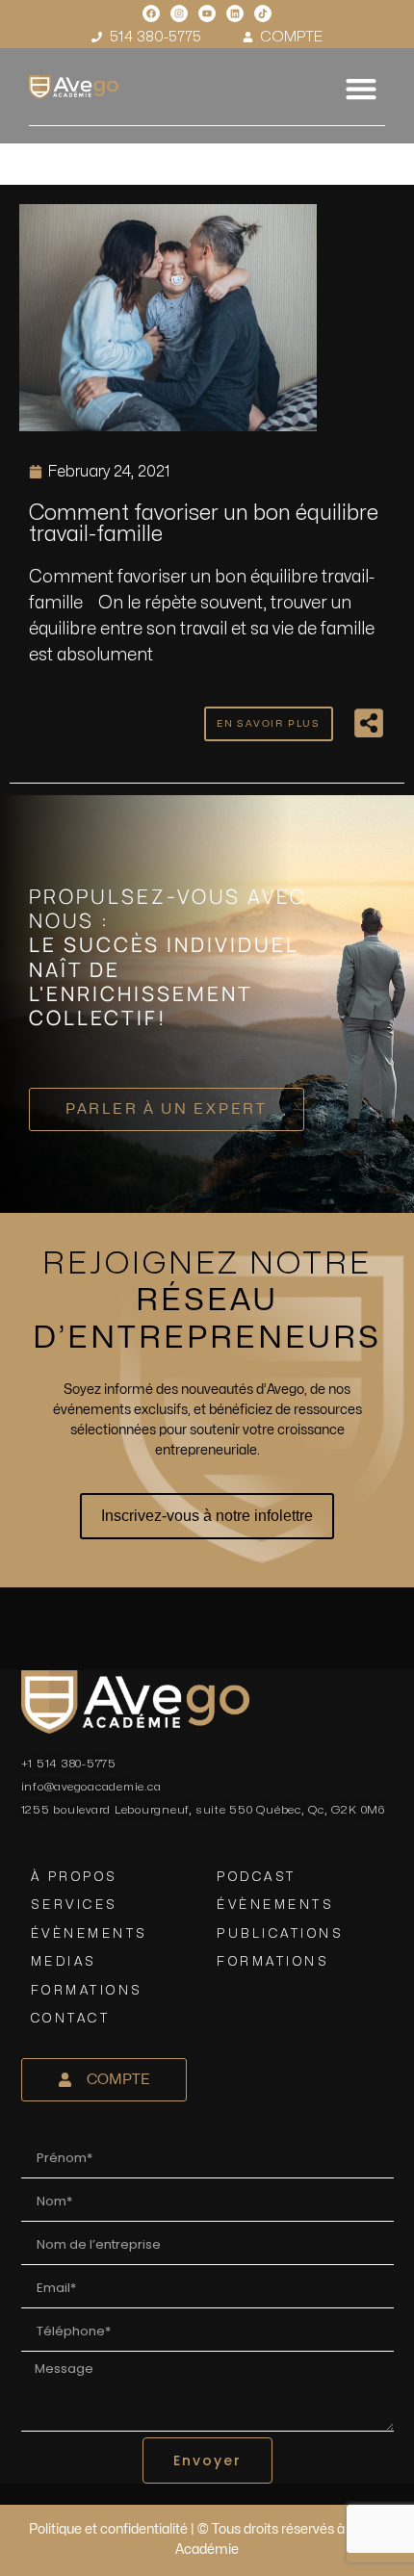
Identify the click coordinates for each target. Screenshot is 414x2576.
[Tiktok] (263, 13)
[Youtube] (207, 13)
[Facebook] (151, 13)
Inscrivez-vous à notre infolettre (207, 1516)
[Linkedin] (235, 13)
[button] (361, 88)
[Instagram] (179, 13)
